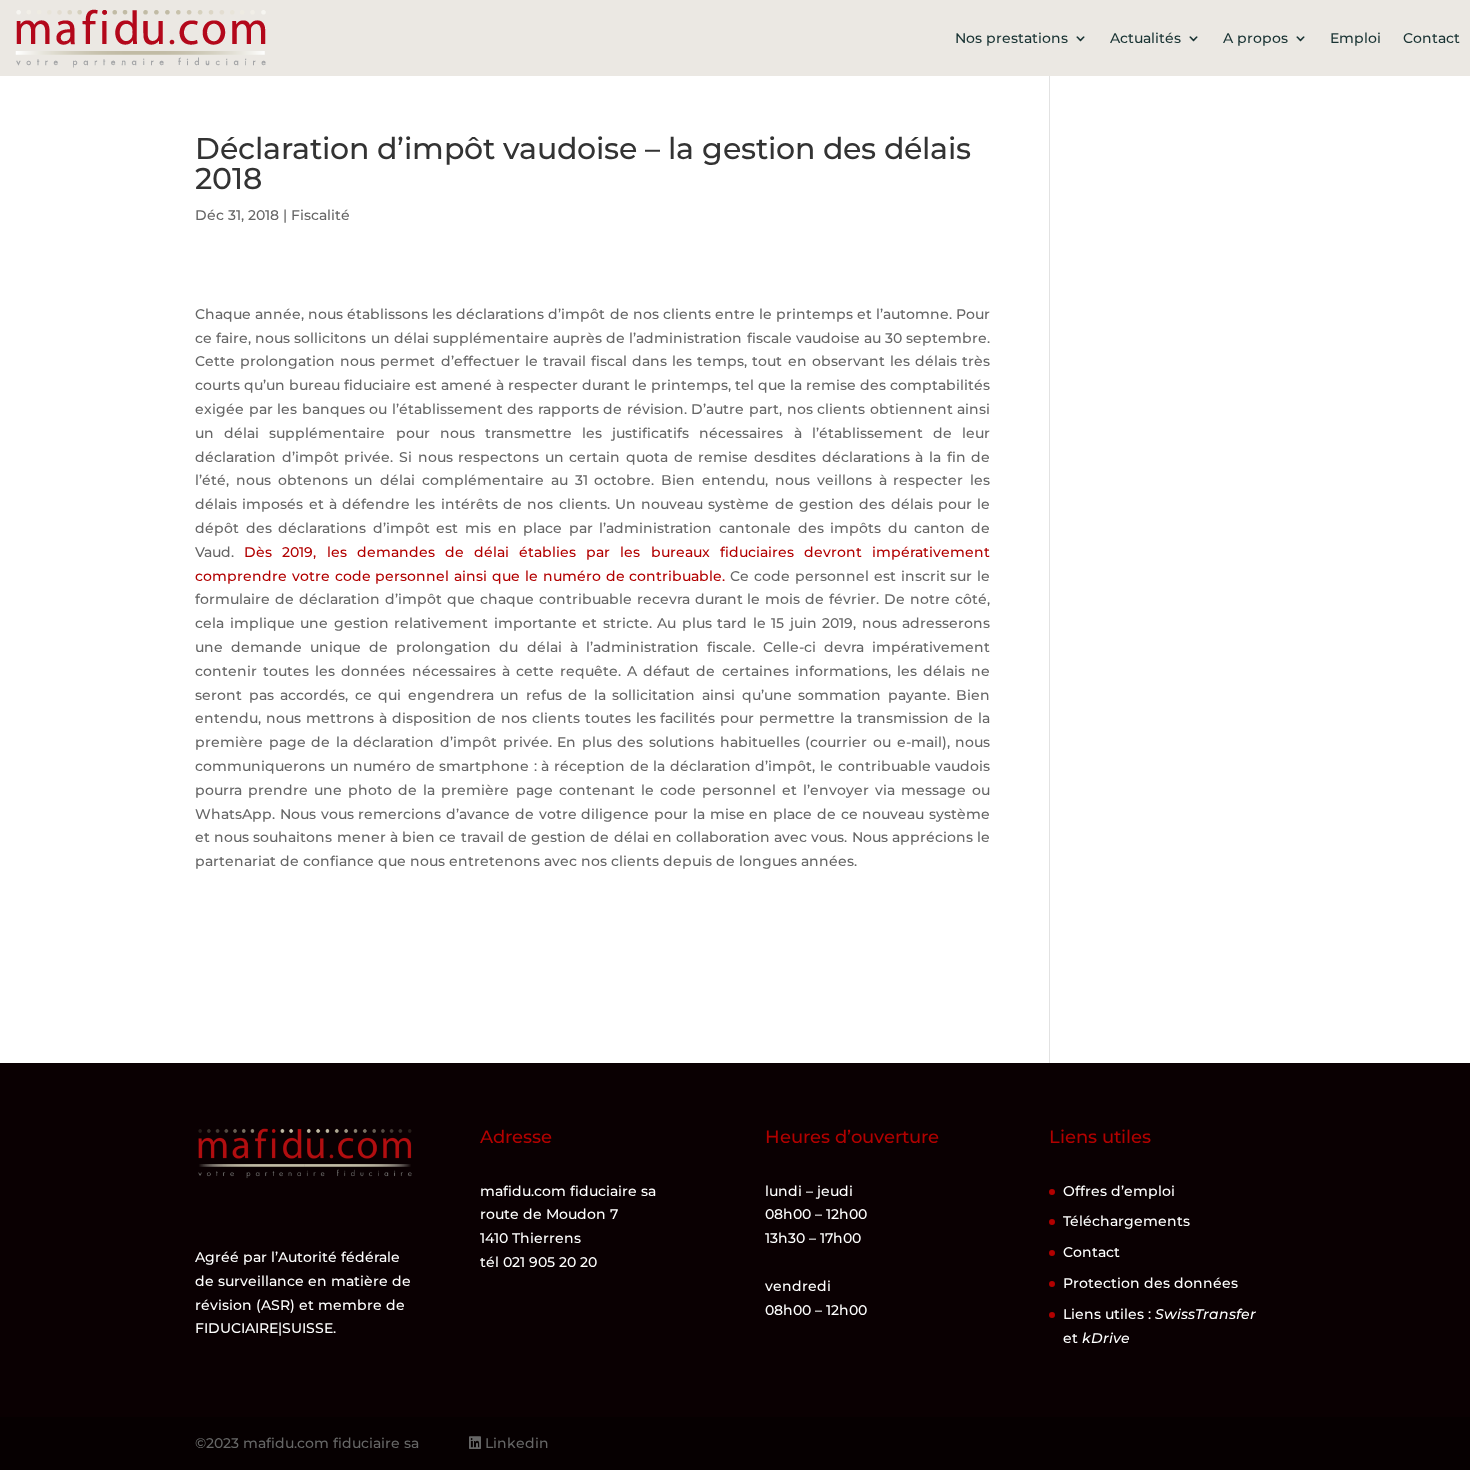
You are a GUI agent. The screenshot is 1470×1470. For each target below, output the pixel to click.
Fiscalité (320, 215)
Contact (1431, 38)
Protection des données (1150, 1283)
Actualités (1145, 38)
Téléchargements (1126, 1221)
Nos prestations (1011, 38)
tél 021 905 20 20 (538, 1262)
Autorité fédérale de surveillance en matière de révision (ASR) (303, 1281)
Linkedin (515, 1443)
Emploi (1355, 38)
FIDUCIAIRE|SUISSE (264, 1328)
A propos (1255, 38)
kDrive (1106, 1338)
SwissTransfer (1205, 1314)
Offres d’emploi (1119, 1191)
